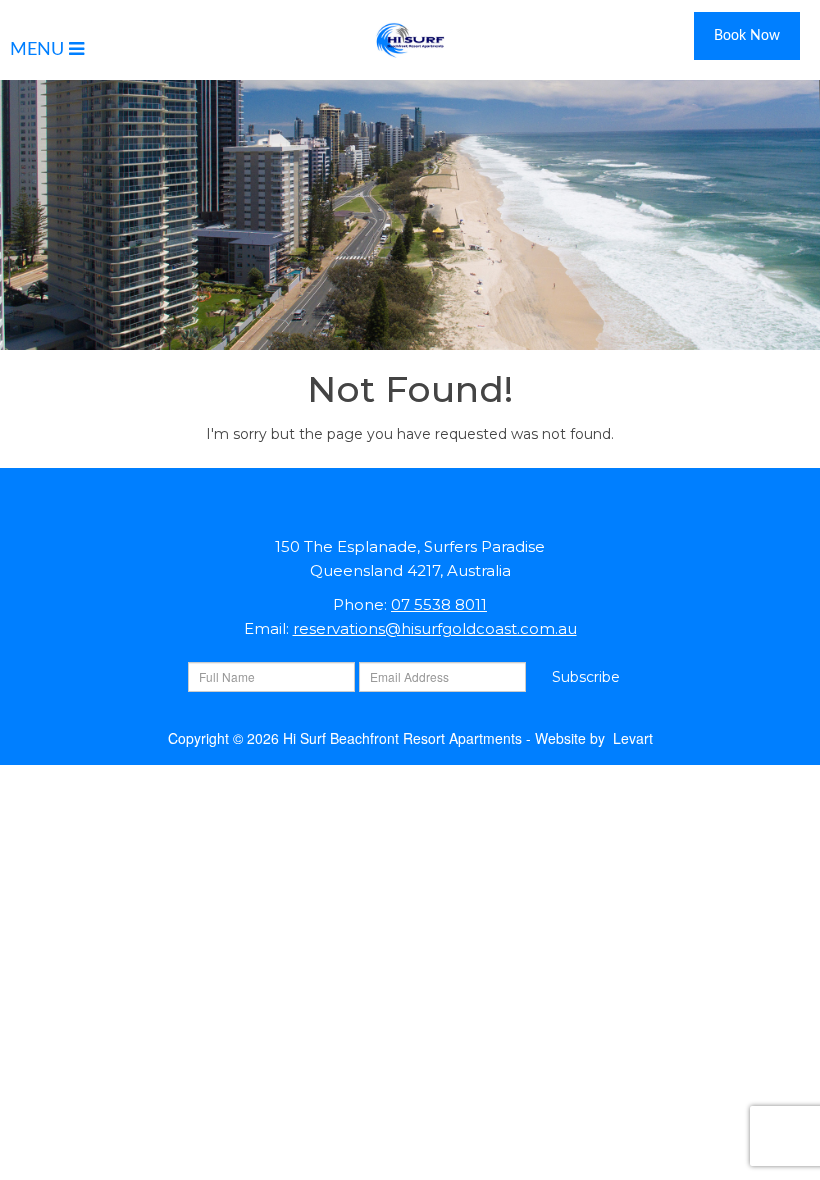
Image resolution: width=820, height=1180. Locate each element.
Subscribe (586, 677)
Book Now (747, 36)
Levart (633, 738)
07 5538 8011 (439, 604)
